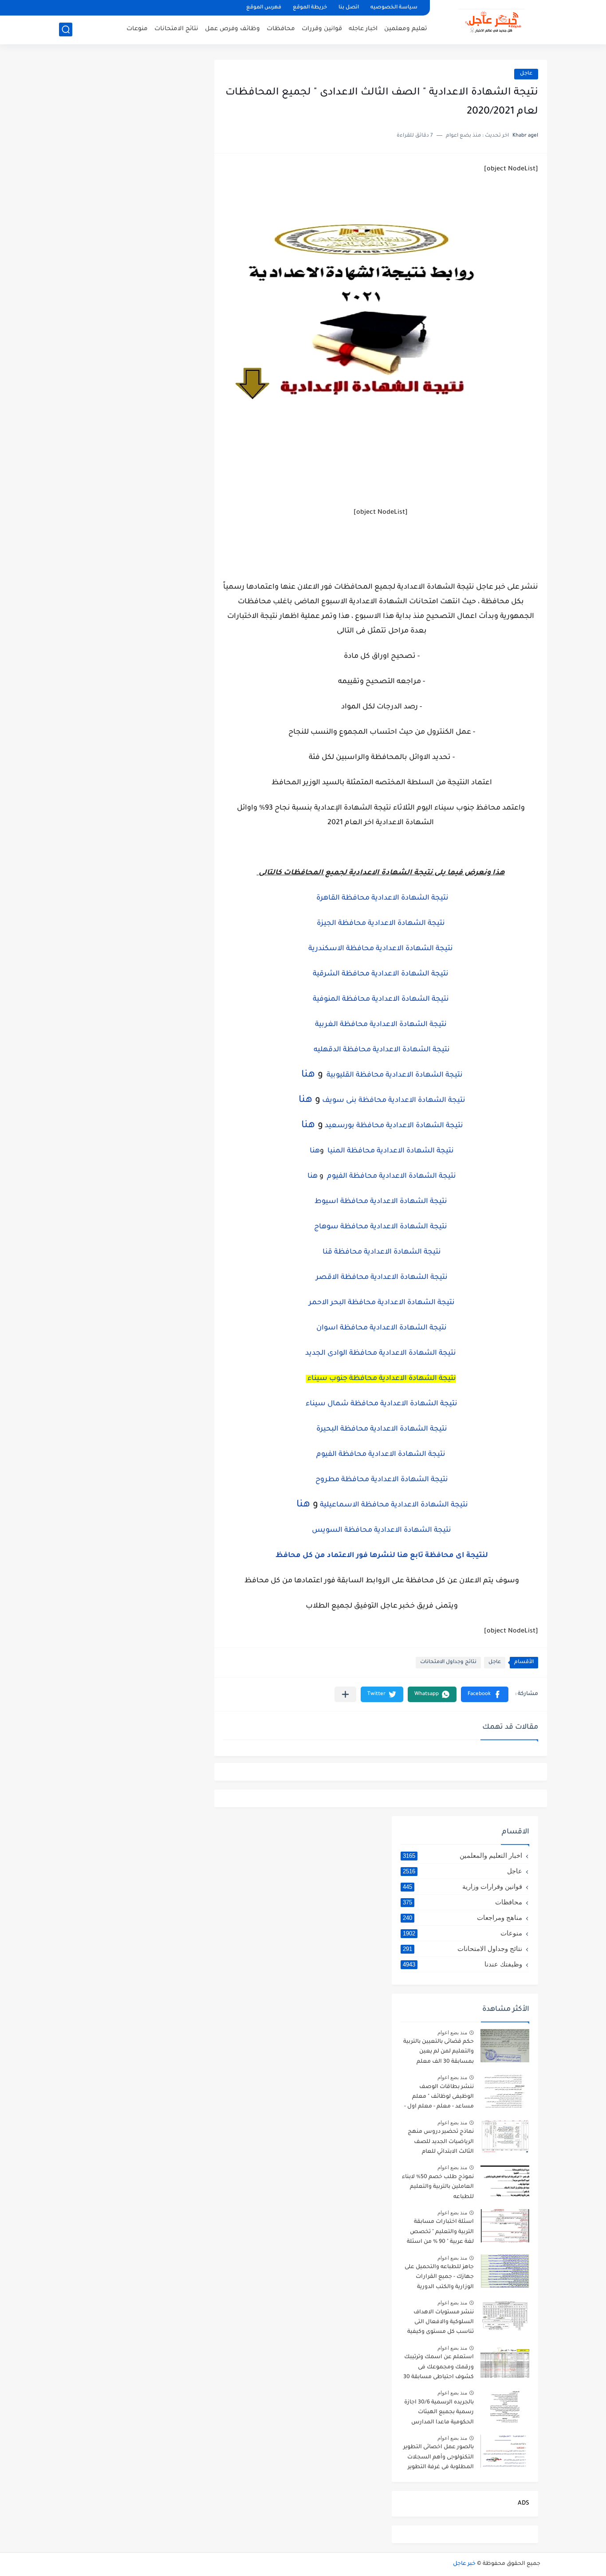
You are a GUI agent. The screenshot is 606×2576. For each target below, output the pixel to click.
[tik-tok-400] (67, 8)
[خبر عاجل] (492, 21)
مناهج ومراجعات (462, 1917)
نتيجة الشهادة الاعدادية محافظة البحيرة (381, 1429)
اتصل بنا (349, 8)
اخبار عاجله (363, 29)
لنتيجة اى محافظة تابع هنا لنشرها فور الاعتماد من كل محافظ (381, 1556)
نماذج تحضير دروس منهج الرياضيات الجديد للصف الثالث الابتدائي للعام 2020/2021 (441, 2143)
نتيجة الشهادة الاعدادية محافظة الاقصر (381, 1278)
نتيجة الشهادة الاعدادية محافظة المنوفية (381, 999)
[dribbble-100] (187, 8)
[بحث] (66, 29)
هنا (307, 1075)
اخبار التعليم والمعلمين (462, 1855)
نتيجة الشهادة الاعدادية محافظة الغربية (381, 1025)
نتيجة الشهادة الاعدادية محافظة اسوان (381, 1328)
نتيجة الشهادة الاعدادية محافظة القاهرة (382, 898)
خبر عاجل (464, 2564)
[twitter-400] (112, 8)
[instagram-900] (142, 8)
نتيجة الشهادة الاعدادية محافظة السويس (381, 1530)
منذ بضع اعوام (452, 2033)
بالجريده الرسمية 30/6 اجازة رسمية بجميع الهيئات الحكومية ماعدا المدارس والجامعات (439, 2414)
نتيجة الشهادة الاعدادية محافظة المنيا (390, 1151)
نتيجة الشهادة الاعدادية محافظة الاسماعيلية (394, 1505)
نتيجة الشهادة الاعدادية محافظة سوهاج (381, 1227)
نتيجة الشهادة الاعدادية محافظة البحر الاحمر (381, 1303)
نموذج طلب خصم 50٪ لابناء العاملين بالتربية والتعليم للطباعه (438, 2187)
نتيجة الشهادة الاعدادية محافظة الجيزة (381, 924)
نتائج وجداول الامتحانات (448, 1662)
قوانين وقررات (322, 29)
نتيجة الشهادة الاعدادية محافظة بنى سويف (393, 1101)
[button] (485, 1694)
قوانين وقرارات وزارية (462, 1886)
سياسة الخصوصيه (394, 8)
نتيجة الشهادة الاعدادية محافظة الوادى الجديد (381, 1353)
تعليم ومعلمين (406, 29)
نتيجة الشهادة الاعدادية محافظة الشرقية (381, 974)
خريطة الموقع (310, 8)
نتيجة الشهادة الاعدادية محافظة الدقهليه (381, 1050)
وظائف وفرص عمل (232, 29)
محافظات (281, 29)
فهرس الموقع (264, 8)
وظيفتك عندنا (462, 1964)
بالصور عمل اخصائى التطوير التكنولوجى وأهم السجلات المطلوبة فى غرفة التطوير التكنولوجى (439, 2459)
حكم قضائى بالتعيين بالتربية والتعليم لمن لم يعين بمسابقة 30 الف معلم (439, 2052)
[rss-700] (172, 8)
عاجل (526, 74)
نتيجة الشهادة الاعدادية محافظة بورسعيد (394, 1126)
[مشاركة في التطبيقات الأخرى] (345, 1694)
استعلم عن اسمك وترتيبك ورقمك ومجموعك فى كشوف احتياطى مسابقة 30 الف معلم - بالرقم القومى (439, 2369)
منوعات (137, 29)
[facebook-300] (82, 8)
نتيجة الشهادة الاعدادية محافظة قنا (381, 1252)
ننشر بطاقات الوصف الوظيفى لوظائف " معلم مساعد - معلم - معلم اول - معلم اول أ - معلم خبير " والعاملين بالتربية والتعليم (439, 2098)
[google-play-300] (127, 8)
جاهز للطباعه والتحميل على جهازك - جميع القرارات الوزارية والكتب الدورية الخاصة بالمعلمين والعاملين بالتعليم (437, 2279)
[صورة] (505, 2046)
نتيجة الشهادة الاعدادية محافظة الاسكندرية (381, 949)
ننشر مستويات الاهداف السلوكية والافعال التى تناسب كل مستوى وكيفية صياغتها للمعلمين (441, 2324)
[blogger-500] (97, 8)
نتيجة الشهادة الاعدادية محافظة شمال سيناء (381, 1404)
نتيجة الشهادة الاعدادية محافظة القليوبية (394, 1075)
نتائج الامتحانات (176, 29)
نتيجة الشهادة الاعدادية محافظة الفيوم (391, 1176)
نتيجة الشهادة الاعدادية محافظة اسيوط (381, 1202)
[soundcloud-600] (157, 8)
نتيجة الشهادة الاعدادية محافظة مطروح (381, 1480)
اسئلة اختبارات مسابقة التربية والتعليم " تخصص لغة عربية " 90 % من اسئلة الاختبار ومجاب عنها (440, 2233)
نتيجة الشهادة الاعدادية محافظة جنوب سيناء (381, 1379)
